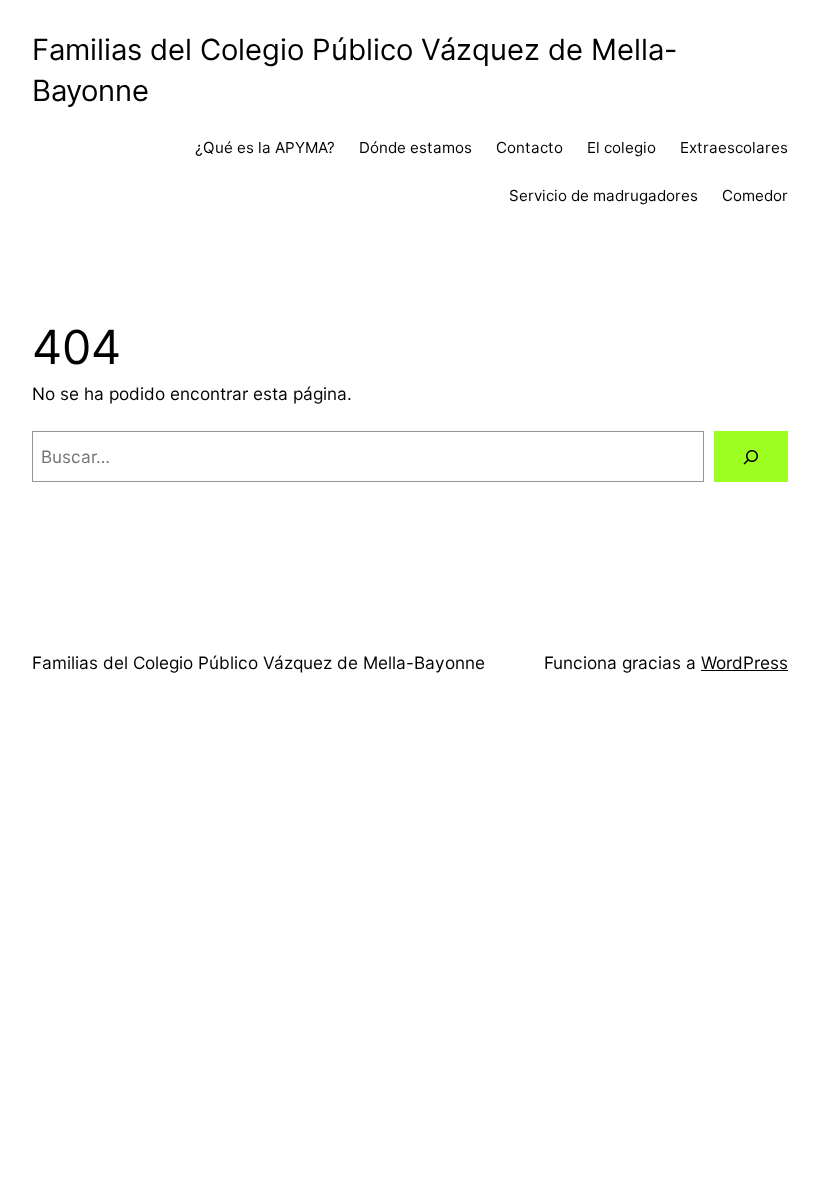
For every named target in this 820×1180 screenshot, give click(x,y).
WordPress (744, 662)
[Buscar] (751, 456)
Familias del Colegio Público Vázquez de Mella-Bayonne (258, 662)
